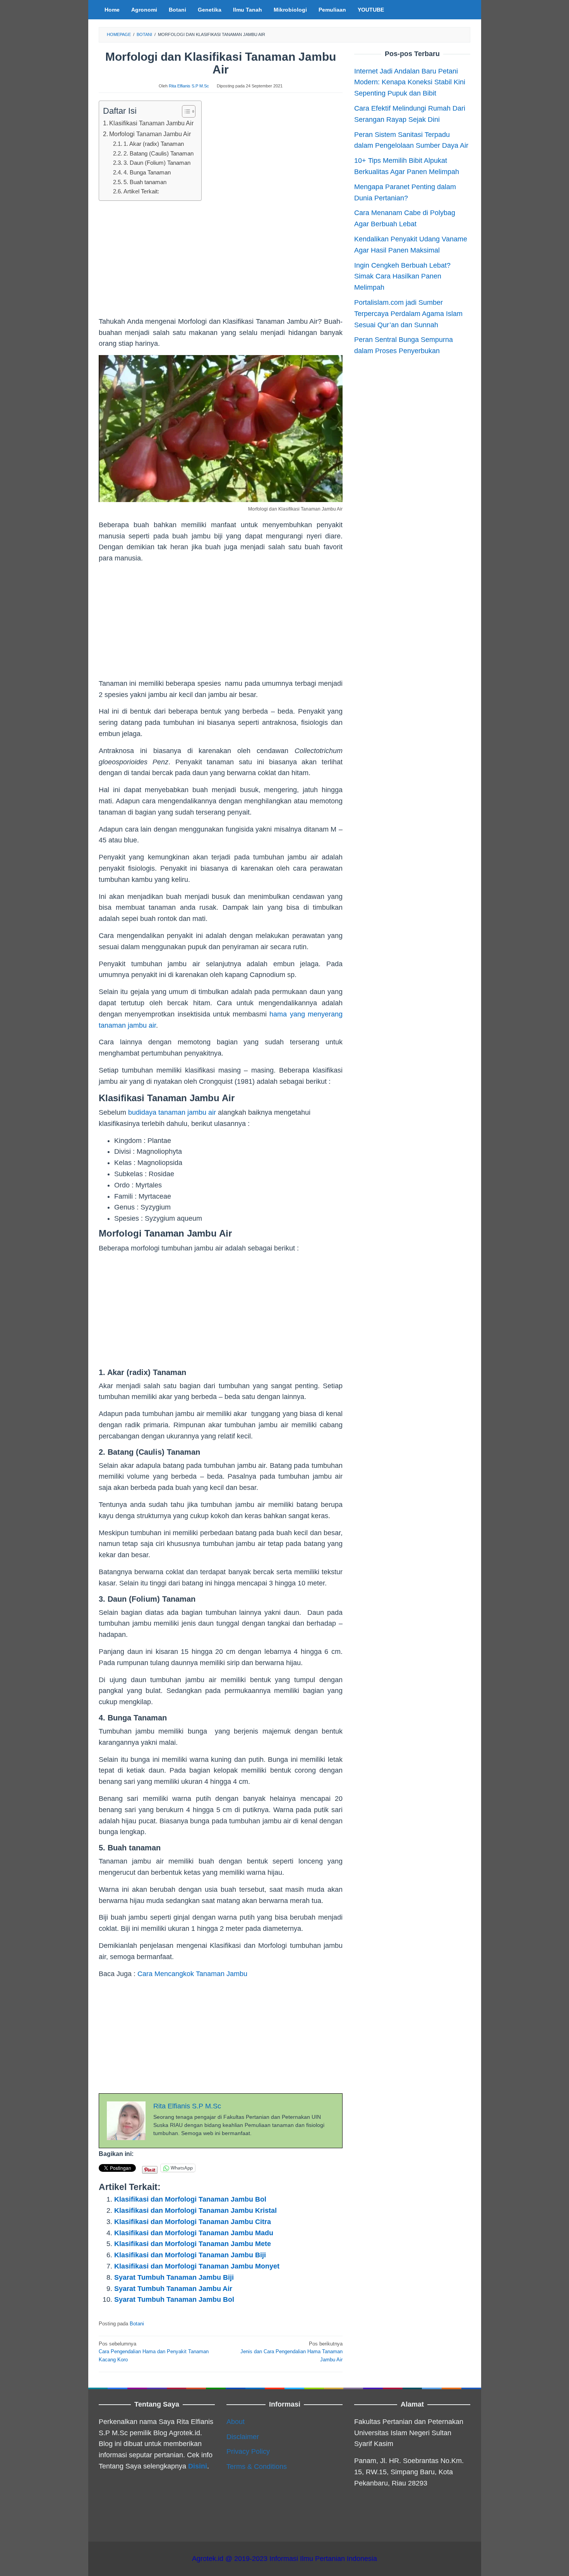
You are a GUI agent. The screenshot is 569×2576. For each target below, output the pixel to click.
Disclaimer (243, 2437)
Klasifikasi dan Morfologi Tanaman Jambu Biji (190, 2255)
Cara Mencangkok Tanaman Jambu (192, 1974)
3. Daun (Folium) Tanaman (157, 163)
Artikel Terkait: (141, 191)
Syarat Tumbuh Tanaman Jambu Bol (174, 2299)
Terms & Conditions (257, 2467)
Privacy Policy (248, 2451)
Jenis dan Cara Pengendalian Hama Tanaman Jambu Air (291, 2352)
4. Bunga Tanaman (147, 173)
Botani (137, 2324)
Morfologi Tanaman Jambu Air (150, 134)
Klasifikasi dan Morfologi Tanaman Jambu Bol (190, 2199)
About (236, 2422)
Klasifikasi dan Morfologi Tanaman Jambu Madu (194, 2233)
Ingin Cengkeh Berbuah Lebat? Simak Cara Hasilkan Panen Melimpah (402, 276)
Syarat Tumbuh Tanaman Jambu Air (173, 2289)
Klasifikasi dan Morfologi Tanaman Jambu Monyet (197, 2266)
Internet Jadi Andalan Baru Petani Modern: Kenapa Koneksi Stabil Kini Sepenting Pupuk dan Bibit (410, 82)
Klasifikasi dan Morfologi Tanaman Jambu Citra (193, 2222)
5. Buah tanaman (145, 182)
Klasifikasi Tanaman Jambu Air (151, 123)
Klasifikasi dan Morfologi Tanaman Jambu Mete (193, 2244)
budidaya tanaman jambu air (172, 1112)
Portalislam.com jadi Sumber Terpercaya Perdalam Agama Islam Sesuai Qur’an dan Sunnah (408, 314)
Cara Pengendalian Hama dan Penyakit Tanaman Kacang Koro (154, 2352)
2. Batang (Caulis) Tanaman (159, 154)
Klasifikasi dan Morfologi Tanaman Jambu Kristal (195, 2210)
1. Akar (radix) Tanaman (154, 144)
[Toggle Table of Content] (185, 111)
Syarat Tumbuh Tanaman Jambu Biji (174, 2277)
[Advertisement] (221, 262)
